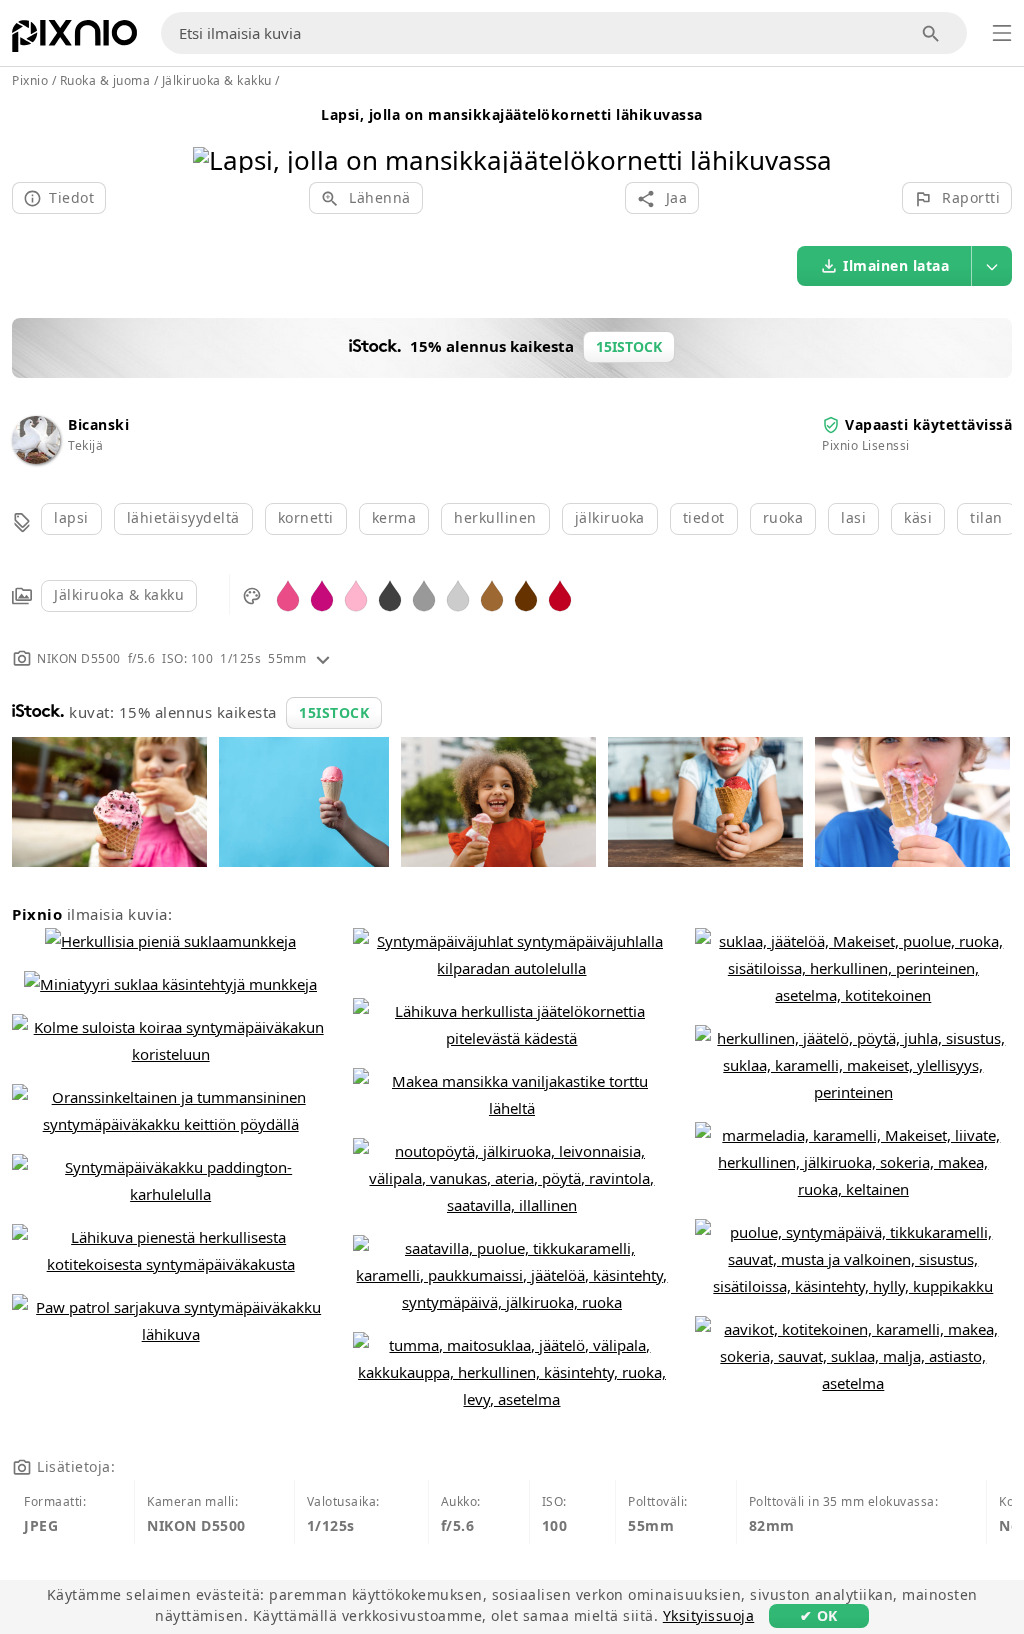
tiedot (704, 517)
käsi (918, 517)
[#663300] (526, 594)
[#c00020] (560, 594)
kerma (394, 517)
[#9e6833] (492, 594)
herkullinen (495, 517)
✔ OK (819, 1615)
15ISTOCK (334, 712)
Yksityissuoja (709, 1615)
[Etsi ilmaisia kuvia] (931, 33)
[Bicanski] (36, 458)
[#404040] (390, 594)
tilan (986, 517)
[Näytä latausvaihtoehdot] (992, 266)
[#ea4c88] (288, 594)
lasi (853, 517)
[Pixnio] (74, 40)
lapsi (71, 517)
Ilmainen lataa (896, 265)
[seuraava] (809, 134)
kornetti (306, 517)
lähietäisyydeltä (183, 517)
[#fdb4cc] (356, 594)
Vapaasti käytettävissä (928, 424)
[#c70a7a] (322, 594)
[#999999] (424, 594)
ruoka (783, 517)
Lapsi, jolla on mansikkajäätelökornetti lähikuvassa (512, 114)
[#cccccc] (458, 594)
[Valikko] (1002, 33)
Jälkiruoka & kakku (119, 594)
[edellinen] (215, 134)
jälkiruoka (610, 517)
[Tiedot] (323, 658)
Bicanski (98, 424)
